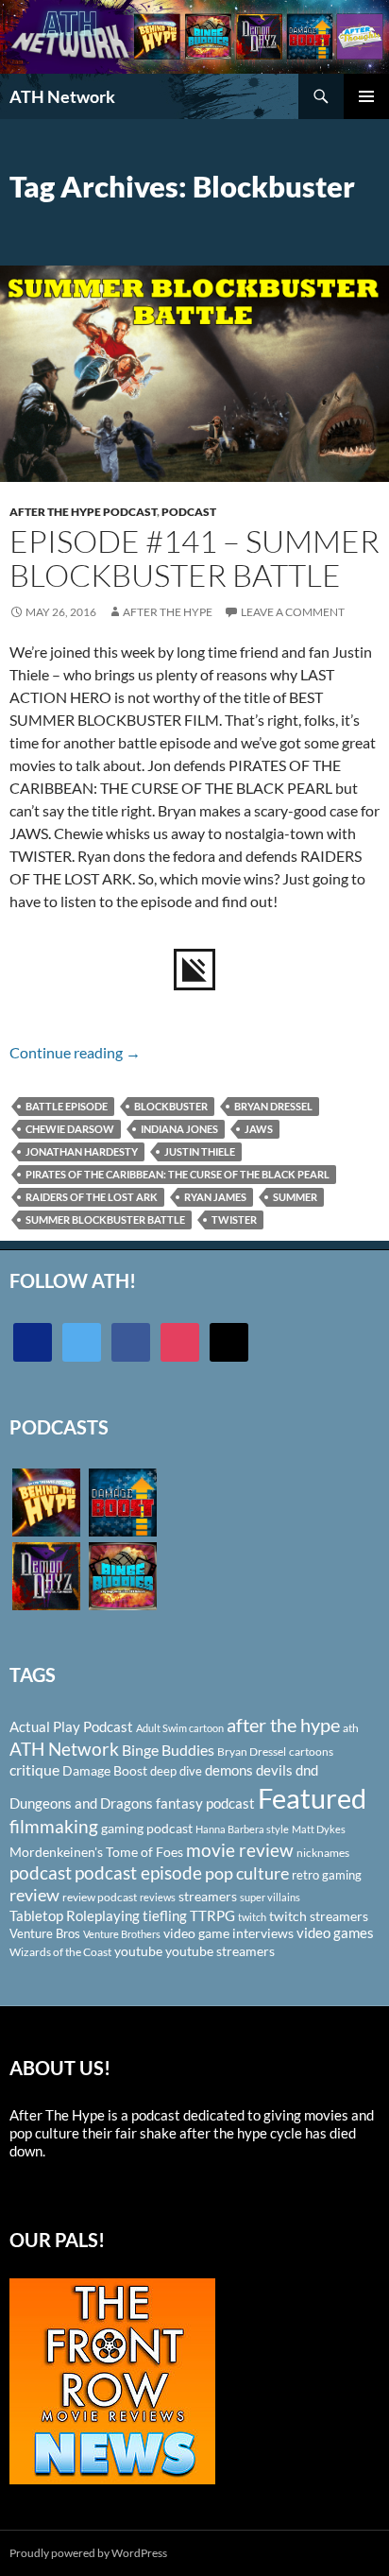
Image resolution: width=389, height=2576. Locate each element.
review (34, 1895)
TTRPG (212, 1915)
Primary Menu (366, 96)
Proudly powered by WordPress (88, 2553)
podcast (41, 1872)
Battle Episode (67, 1106)
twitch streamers (319, 1916)
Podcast (189, 512)
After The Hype (168, 612)
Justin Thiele (200, 1151)
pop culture (247, 1873)
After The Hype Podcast (83, 512)
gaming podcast (147, 1828)
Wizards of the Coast (60, 1952)
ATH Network (62, 96)
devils (274, 1770)
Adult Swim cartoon (180, 1728)
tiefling (165, 1915)
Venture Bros (45, 1933)
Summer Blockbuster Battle (105, 1219)
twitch (252, 1917)
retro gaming (327, 1875)
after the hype (283, 1725)
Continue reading (75, 1052)
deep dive (176, 1771)
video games (335, 1933)
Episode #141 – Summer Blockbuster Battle (194, 558)
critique (34, 1770)
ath (351, 1728)
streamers (208, 1896)
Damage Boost (105, 1770)
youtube (138, 1951)
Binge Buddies (168, 1750)
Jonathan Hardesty (82, 1151)
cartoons (311, 1752)
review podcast (100, 1897)
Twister (234, 1219)
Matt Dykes (319, 1829)
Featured (312, 1798)
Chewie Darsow (70, 1129)
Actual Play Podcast (71, 1726)
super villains (270, 1897)
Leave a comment (293, 612)
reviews (158, 1897)
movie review (240, 1850)
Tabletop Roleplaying (75, 1915)
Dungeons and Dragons (81, 1803)
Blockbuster (171, 1106)
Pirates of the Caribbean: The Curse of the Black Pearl (178, 1174)
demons (229, 1770)
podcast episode (138, 1872)
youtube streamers (220, 1951)
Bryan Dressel (273, 1106)
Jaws (259, 1129)
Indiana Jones (179, 1129)
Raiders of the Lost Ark (92, 1197)
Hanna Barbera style (242, 1829)
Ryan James (215, 1197)
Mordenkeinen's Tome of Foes (96, 1852)
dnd (307, 1770)
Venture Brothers (122, 1934)
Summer (295, 1197)
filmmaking (54, 1826)
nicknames (323, 1853)
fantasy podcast (205, 1803)
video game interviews (228, 1933)
